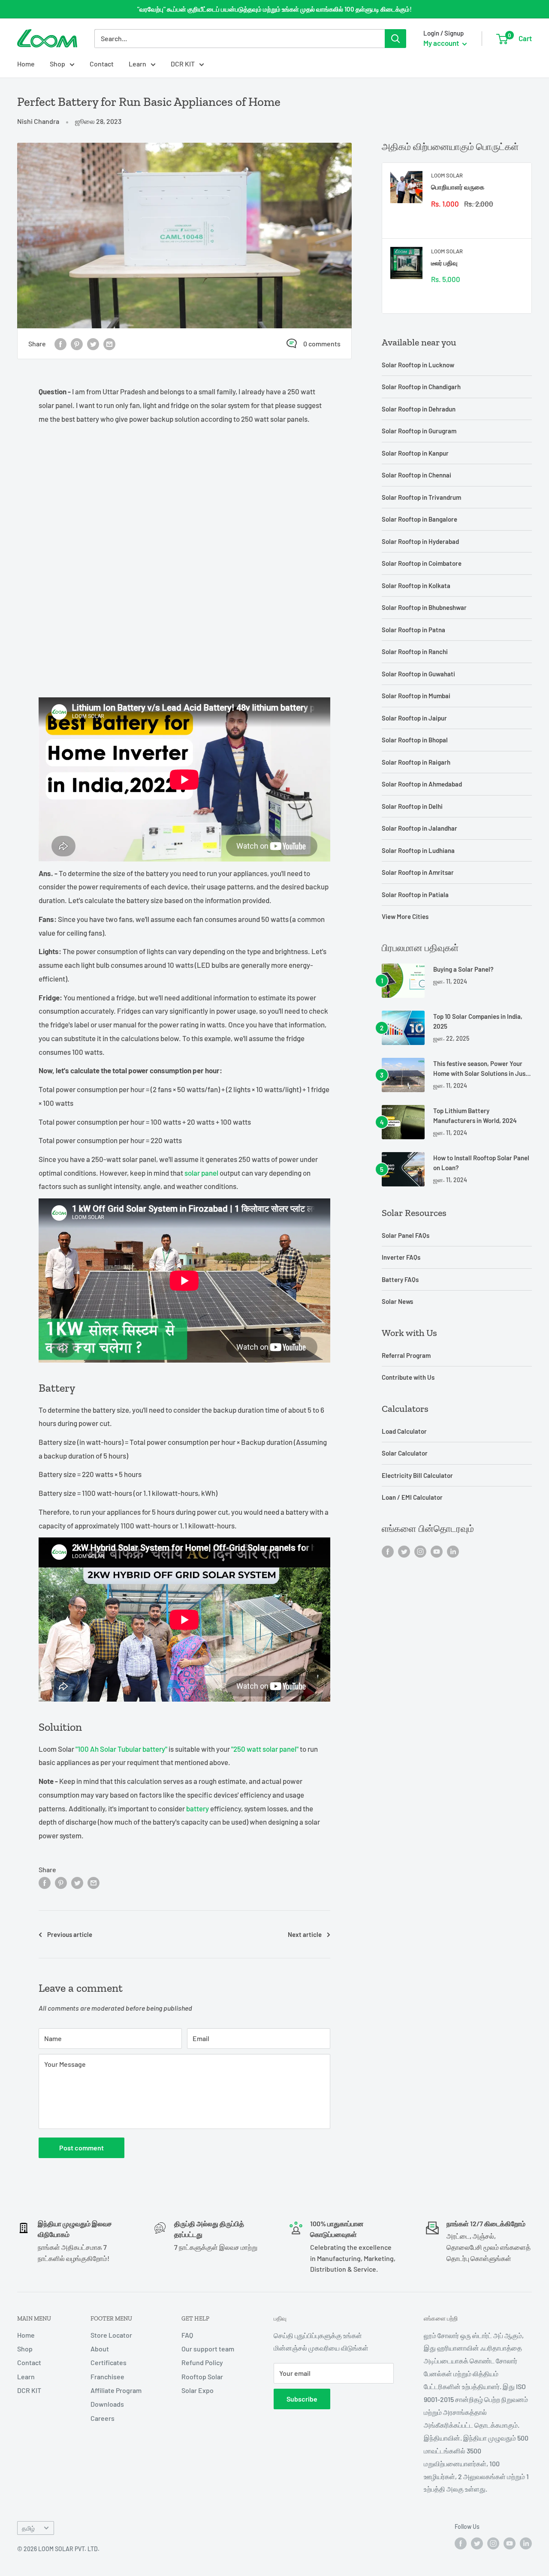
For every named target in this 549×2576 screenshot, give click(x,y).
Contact (102, 64)
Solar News (397, 1301)
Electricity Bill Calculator (417, 1475)
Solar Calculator (405, 1453)
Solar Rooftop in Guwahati (418, 674)
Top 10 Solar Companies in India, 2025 (478, 1021)
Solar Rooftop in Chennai (416, 475)
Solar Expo (198, 2390)
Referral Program (406, 1355)
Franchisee (107, 2376)
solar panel (201, 1173)
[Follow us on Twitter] (404, 1551)
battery (197, 1808)
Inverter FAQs (401, 1257)
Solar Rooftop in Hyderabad (420, 541)
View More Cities (405, 916)
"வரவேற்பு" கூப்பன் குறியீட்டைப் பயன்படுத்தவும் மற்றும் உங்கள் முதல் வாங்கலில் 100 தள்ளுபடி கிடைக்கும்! (274, 9)
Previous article (70, 1934)
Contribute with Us (408, 1377)
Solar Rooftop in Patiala (415, 895)
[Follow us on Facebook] (388, 1551)
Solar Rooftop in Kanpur (415, 453)
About (100, 2349)
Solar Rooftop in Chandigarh (421, 387)
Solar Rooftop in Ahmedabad (422, 784)
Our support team (208, 2349)
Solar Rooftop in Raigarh (416, 762)
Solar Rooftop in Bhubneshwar (424, 607)
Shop (57, 64)
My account (442, 43)
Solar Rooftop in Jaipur (414, 718)
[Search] (395, 39)
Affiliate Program (116, 2390)
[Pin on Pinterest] (77, 344)
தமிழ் (28, 2528)
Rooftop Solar (202, 2376)
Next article (305, 1934)
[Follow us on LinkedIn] (453, 1551)
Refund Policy (202, 2362)
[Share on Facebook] (60, 344)
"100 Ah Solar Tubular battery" (121, 1749)
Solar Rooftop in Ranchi (415, 652)
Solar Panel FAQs (406, 1235)
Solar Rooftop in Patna (413, 630)
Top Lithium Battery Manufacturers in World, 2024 (475, 1115)
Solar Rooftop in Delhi (412, 806)
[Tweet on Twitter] (93, 344)
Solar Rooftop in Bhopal (415, 740)
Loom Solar (447, 175)
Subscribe (302, 2399)
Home (26, 64)
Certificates (109, 2362)
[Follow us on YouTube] (437, 1551)
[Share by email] (109, 344)
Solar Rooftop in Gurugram (419, 431)
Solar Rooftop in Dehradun (419, 409)
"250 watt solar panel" (265, 1749)
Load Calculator (404, 1431)
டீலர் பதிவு (444, 263)
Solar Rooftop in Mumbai (416, 696)
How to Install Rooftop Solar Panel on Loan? (481, 1163)
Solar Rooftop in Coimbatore (422, 563)
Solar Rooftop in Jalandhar (419, 828)
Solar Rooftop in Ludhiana (418, 850)
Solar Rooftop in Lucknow (418, 365)
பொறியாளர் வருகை (458, 187)
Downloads (107, 2404)
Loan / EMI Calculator (412, 1497)
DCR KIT (183, 64)
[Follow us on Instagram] (420, 1551)
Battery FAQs (400, 1279)
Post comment (81, 2148)
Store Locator (111, 2335)
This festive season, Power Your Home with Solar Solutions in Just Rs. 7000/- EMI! (481, 1069)
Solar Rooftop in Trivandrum (421, 497)
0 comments (322, 344)
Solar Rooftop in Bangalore (419, 519)
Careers (103, 2418)
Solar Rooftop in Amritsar (418, 872)
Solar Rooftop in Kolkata (416, 585)
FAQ (187, 2335)
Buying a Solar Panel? (463, 969)
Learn (137, 64)
